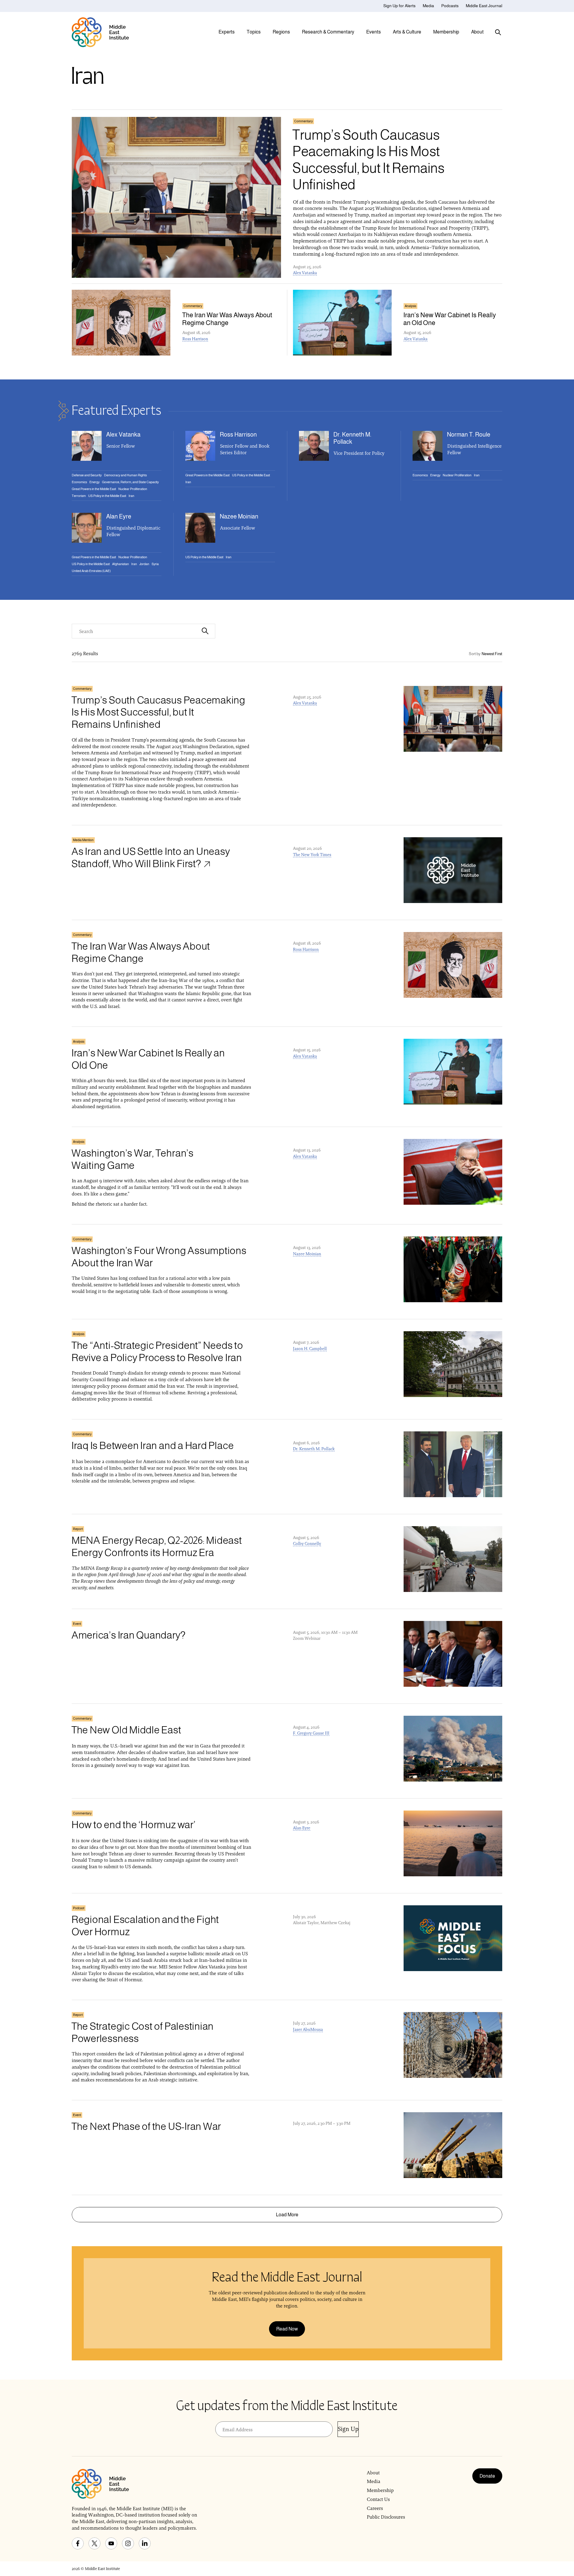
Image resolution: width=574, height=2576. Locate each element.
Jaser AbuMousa (308, 2029)
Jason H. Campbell (310, 1349)
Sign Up (348, 2429)
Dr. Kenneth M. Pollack (314, 1449)
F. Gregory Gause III (311, 1733)
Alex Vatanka (305, 273)
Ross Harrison (195, 339)
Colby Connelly (307, 1544)
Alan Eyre (302, 1828)
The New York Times (312, 855)
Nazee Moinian (307, 1254)
